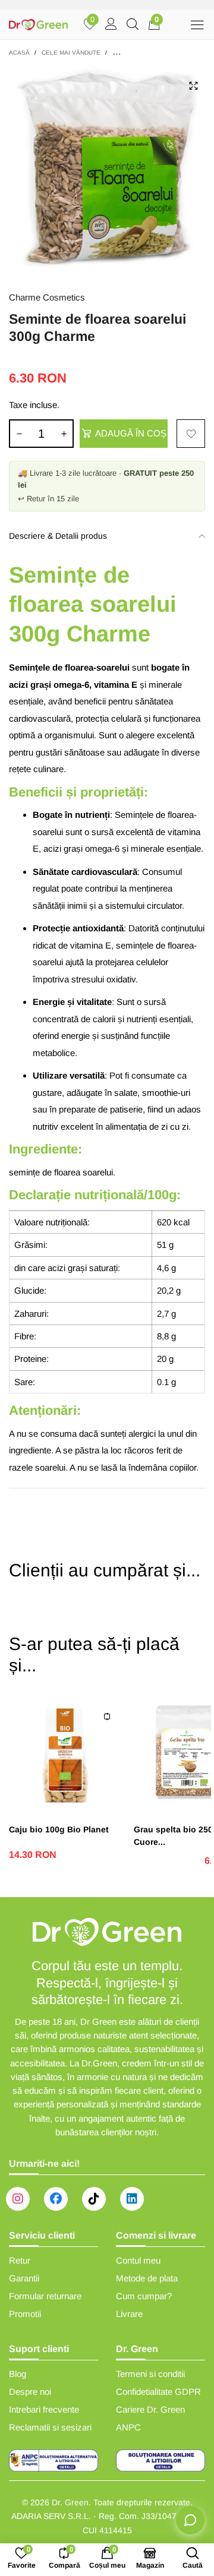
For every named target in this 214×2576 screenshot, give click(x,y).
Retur (20, 2260)
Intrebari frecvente (44, 2409)
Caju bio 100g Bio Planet (59, 1829)
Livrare (129, 2314)
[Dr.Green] (38, 25)
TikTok (94, 2199)
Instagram (18, 2199)
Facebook (56, 2199)
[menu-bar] (197, 25)
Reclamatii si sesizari (50, 2427)
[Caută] (133, 25)
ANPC (128, 2427)
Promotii (25, 2314)
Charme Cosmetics (47, 297)
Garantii (24, 2278)
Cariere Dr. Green (150, 2409)
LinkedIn (132, 2199)
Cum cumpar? (144, 2296)
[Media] (193, 86)
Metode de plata (147, 2278)
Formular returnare (45, 2296)
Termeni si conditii (150, 2374)
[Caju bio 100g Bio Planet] (65, 1755)
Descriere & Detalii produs (58, 536)
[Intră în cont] (111, 25)
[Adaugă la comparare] (107, 1717)
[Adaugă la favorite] (191, 434)
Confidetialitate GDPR (158, 2392)
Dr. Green (70, 2502)
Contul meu (138, 2260)
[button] (19, 434)
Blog (18, 2374)
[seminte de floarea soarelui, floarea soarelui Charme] (107, 172)
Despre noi (30, 2392)
